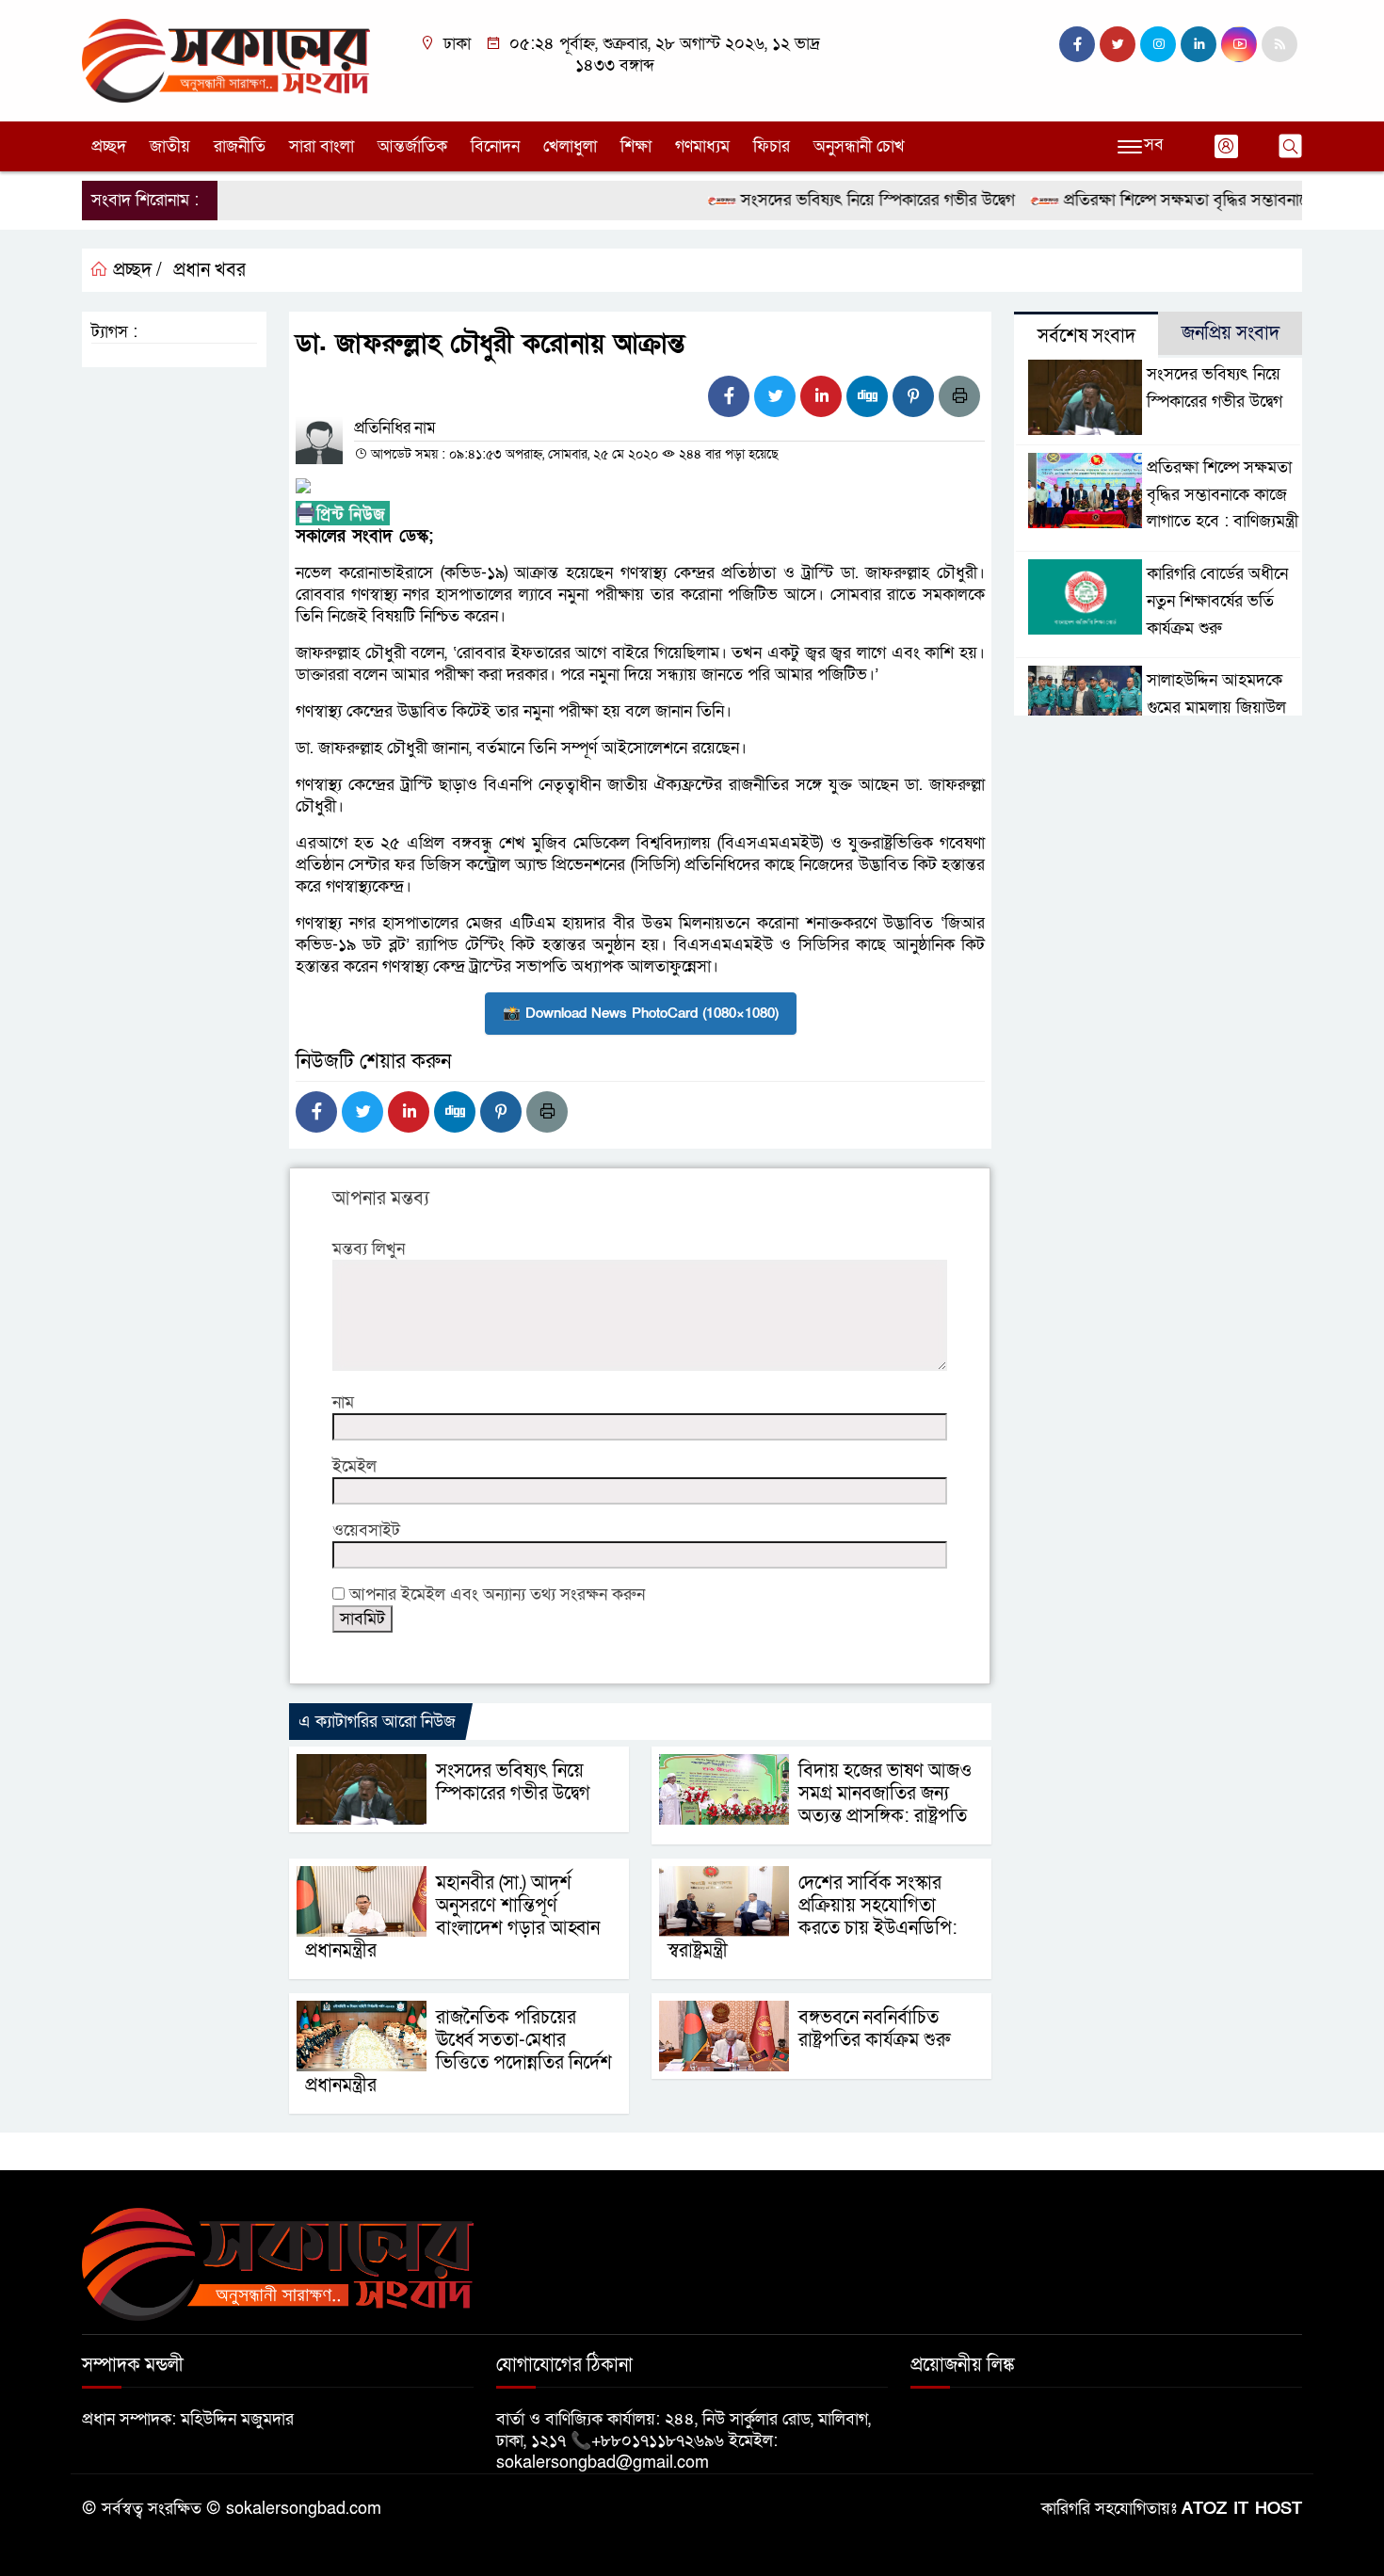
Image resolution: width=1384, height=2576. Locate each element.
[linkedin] (1199, 44)
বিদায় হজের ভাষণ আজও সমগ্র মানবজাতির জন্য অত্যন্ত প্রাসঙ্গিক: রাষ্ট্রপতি (885, 1794)
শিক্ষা (636, 146)
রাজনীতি (240, 146)
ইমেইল (354, 1466)
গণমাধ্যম (702, 146)
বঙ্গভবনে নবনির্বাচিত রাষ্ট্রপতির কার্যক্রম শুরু (874, 2029)
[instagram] (1158, 44)
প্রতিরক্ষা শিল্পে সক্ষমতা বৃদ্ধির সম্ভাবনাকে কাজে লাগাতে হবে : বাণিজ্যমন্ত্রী (1223, 495)
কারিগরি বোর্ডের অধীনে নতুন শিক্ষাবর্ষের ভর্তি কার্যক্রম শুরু (1217, 601)
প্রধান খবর (209, 270)
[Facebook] (729, 396)
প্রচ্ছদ (109, 146)
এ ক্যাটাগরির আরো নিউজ (377, 1722)
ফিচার (772, 146)
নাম (343, 1402)
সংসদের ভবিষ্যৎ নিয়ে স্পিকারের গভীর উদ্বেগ (841, 200)
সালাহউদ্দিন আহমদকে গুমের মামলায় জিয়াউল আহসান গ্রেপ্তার (1216, 708)
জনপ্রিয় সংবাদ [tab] (1231, 333)
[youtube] (1239, 44)
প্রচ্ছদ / (135, 270)
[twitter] (1118, 44)
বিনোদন (495, 146)
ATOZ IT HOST (1242, 2509)
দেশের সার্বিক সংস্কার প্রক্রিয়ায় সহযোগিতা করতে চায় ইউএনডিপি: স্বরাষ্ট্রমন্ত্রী (813, 1917)
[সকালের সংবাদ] (226, 60)
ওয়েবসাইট (366, 1530)
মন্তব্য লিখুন (369, 1249)
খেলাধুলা (570, 146)
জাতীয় (170, 146)
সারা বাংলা (322, 146)
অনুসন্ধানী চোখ (859, 146)
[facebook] (1077, 44)
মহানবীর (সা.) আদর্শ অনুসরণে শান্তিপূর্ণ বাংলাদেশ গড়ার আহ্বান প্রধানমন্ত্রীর (452, 1917)
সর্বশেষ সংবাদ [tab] (1086, 336)
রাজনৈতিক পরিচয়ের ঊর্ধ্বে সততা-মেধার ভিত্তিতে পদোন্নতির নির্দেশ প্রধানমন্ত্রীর (459, 2052)
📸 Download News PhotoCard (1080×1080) (641, 1013)
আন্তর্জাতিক (412, 146)
